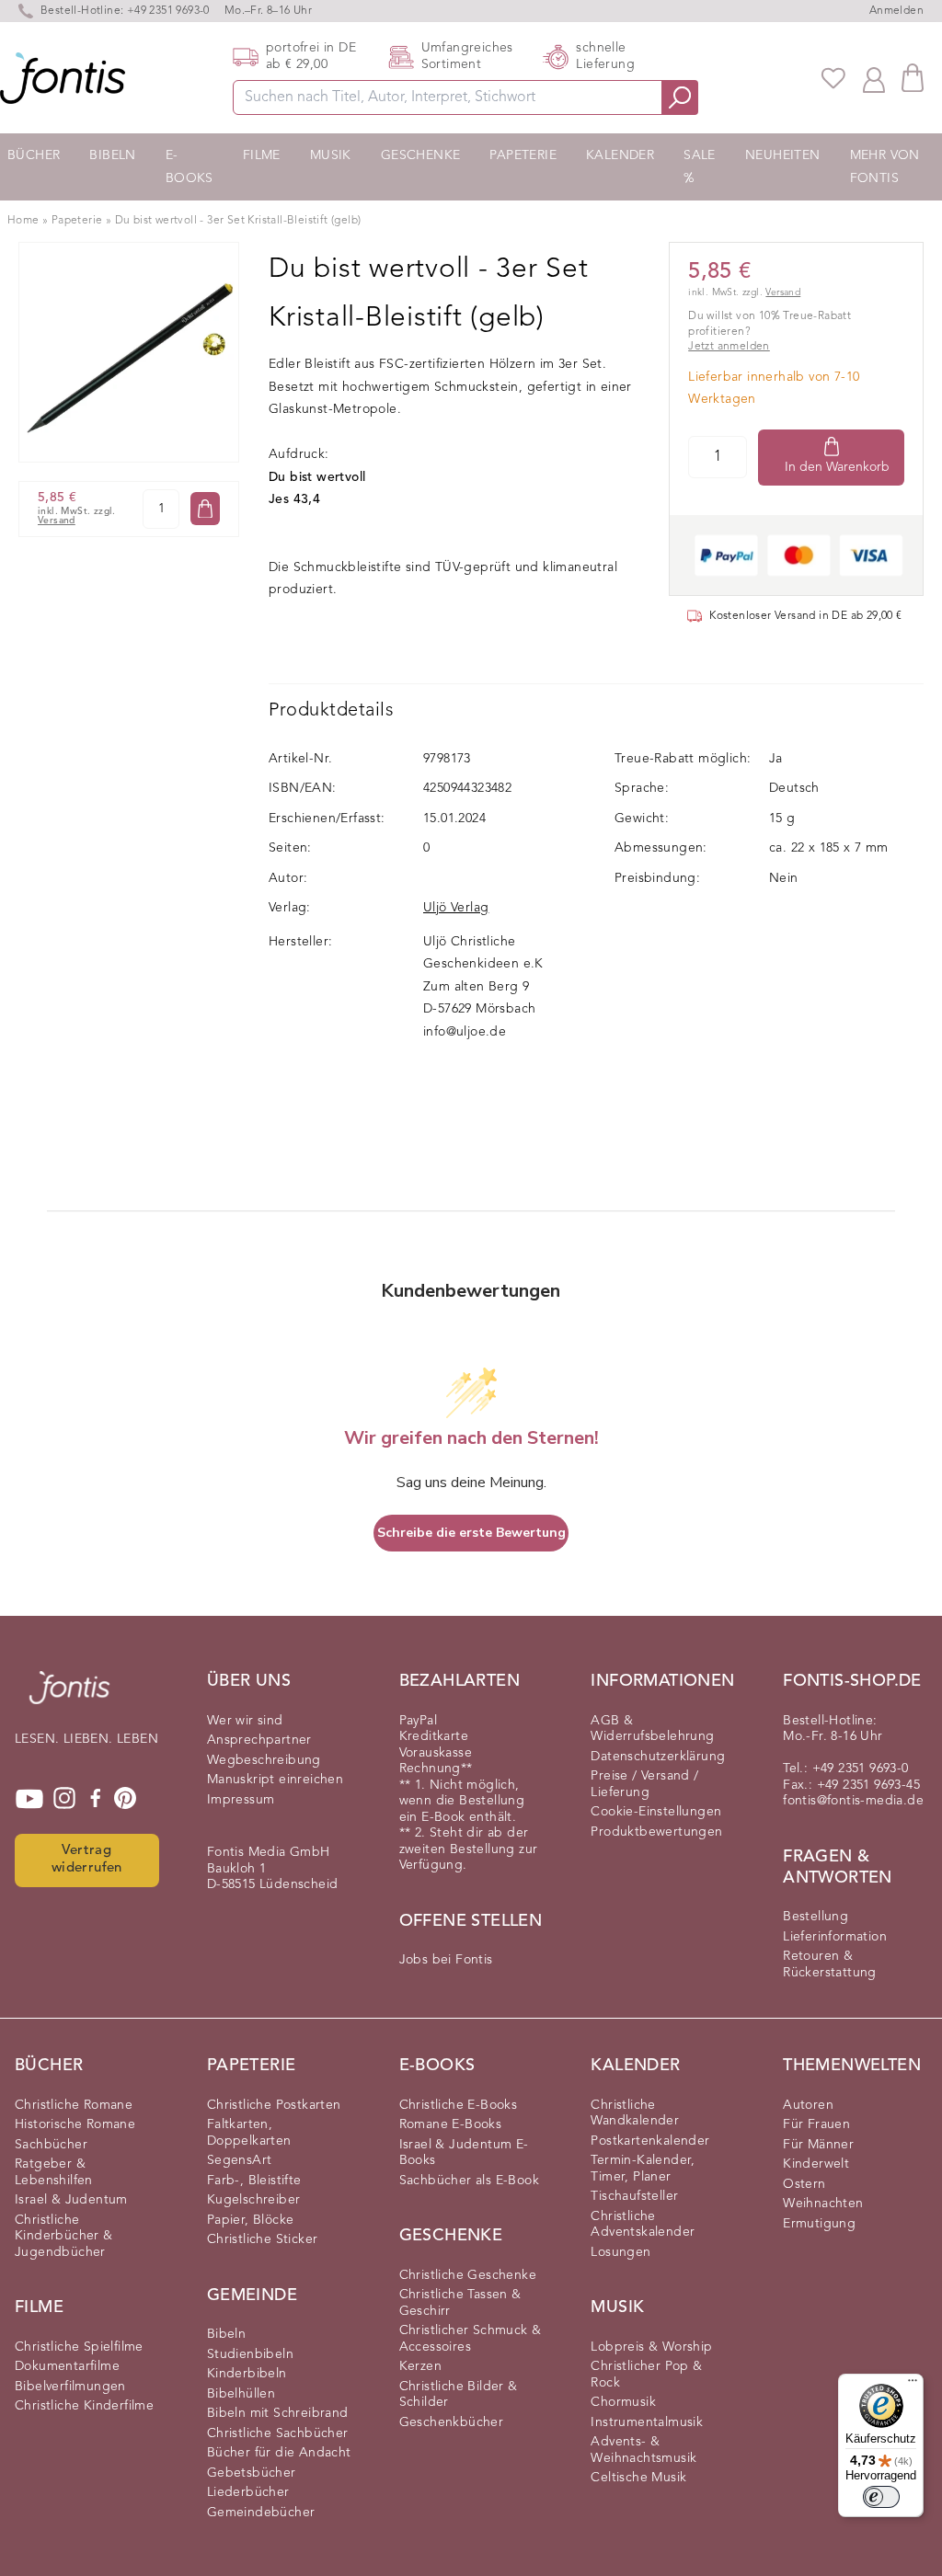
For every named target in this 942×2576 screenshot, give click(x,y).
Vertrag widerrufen (87, 1860)
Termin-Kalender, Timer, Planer (643, 2169)
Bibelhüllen (241, 2394)
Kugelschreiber (254, 2200)
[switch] (881, 2497)
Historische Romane (75, 2124)
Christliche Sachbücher (278, 2433)
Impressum (241, 1800)
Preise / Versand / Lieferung (644, 1784)
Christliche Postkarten (274, 2105)
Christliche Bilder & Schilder (459, 2395)
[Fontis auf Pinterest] (125, 1799)
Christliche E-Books (459, 2105)
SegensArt (240, 2160)
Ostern (804, 2184)
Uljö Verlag (456, 908)
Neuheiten (783, 155)
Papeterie (523, 155)
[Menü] (913, 2385)
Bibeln (112, 155)
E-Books (190, 167)
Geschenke (421, 155)
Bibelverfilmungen (70, 2387)
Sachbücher (51, 2145)
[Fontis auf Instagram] (64, 1799)
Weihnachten (823, 2204)
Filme (262, 155)
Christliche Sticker (263, 2239)
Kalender (620, 155)
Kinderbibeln (247, 2374)
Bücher (34, 155)
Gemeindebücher (261, 2513)
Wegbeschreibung (264, 1760)
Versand (57, 521)
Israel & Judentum (71, 2200)
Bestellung (816, 1917)
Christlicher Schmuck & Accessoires (471, 2339)
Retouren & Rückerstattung (830, 1964)
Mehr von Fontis (885, 167)
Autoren (808, 2105)
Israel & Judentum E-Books (464, 2153)
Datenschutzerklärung (658, 1757)
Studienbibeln (250, 2354)
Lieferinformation (835, 1937)
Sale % (700, 167)
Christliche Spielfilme (79, 2347)
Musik (331, 155)
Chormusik (623, 2402)
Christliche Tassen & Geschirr (460, 2303)
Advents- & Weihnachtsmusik (643, 2450)
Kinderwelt (816, 2164)
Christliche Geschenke (468, 2275)
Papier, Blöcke (251, 2220)
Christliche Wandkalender (635, 2113)
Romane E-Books (451, 2124)
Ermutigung (819, 2224)
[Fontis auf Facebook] (96, 1799)
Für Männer (818, 2145)
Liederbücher (248, 2492)
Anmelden (896, 11)
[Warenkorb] (913, 78)
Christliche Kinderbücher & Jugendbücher (64, 2236)
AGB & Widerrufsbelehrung (652, 1729)
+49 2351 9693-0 (168, 11)
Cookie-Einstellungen (656, 1812)
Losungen (620, 2252)
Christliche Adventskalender (643, 2225)
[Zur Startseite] (69, 1697)
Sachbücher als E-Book (469, 2181)
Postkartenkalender (650, 2141)
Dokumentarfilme (67, 2366)
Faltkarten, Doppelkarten (249, 2133)
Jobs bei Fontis (446, 1960)
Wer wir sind (245, 1721)
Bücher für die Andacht (279, 2453)
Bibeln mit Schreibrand (278, 2413)
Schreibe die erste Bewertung (471, 1533)
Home (23, 221)
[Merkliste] (833, 78)
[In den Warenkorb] (205, 509)
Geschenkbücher (452, 2422)
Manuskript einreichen (275, 1780)
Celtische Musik (638, 2478)
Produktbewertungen (656, 1832)
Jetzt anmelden (729, 347)
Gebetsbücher (252, 2473)
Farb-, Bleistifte (254, 2181)
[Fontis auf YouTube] (29, 1799)
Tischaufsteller (634, 2196)
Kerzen (420, 2366)
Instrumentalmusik (647, 2422)
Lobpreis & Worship (651, 2347)
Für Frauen (816, 2124)
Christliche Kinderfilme (84, 2406)
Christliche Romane (74, 2105)
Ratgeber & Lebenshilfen (54, 2172)
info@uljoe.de (465, 1032)
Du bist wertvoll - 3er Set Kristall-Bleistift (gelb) (238, 221)
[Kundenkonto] (874, 78)
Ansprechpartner (259, 1740)
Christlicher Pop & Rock (646, 2375)
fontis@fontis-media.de (853, 1801)
